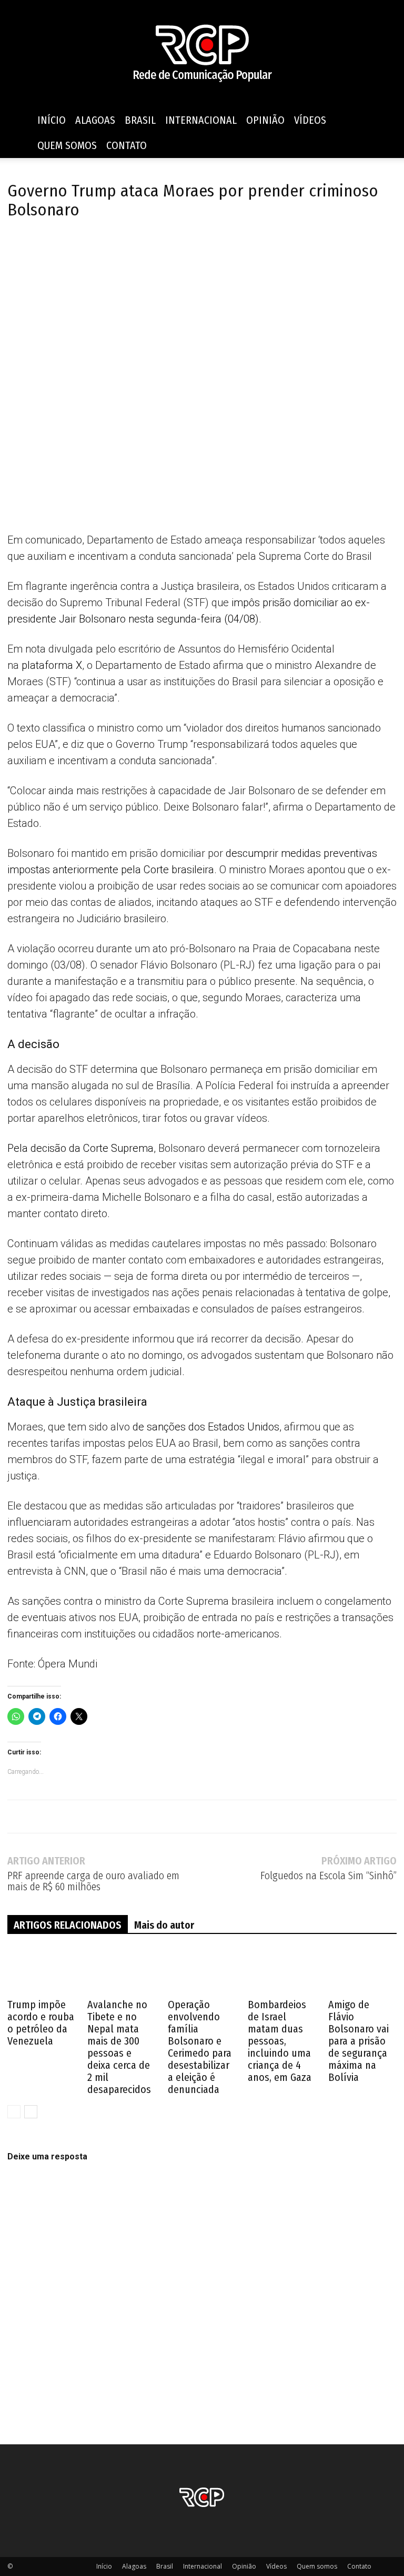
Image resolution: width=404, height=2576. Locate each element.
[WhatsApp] (90, 250)
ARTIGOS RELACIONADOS (68, 1925)
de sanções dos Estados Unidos (206, 1427)
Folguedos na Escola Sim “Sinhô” (329, 1876)
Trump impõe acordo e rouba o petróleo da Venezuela (41, 2023)
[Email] (115, 250)
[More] (139, 250)
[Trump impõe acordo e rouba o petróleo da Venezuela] (42, 1972)
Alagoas (95, 120)
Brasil (140, 120)
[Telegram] (66, 250)
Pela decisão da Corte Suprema (80, 1148)
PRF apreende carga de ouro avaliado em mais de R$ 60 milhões (93, 1881)
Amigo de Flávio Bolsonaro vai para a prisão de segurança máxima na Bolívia (358, 2041)
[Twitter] (42, 250)
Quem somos (67, 145)
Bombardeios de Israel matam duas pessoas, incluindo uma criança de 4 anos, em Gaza (280, 2041)
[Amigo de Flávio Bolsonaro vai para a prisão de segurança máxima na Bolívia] (362, 1972)
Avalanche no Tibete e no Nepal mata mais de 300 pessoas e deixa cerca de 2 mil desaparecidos (119, 2047)
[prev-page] (14, 2112)
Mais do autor (164, 1925)
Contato (127, 145)
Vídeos (310, 120)
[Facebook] (18, 250)
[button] (384, 120)
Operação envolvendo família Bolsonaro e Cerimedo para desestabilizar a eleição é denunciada (200, 2047)
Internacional (201, 120)
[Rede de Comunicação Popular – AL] (202, 54)
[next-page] (31, 2112)
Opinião (265, 120)
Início (52, 120)
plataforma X (52, 665)
